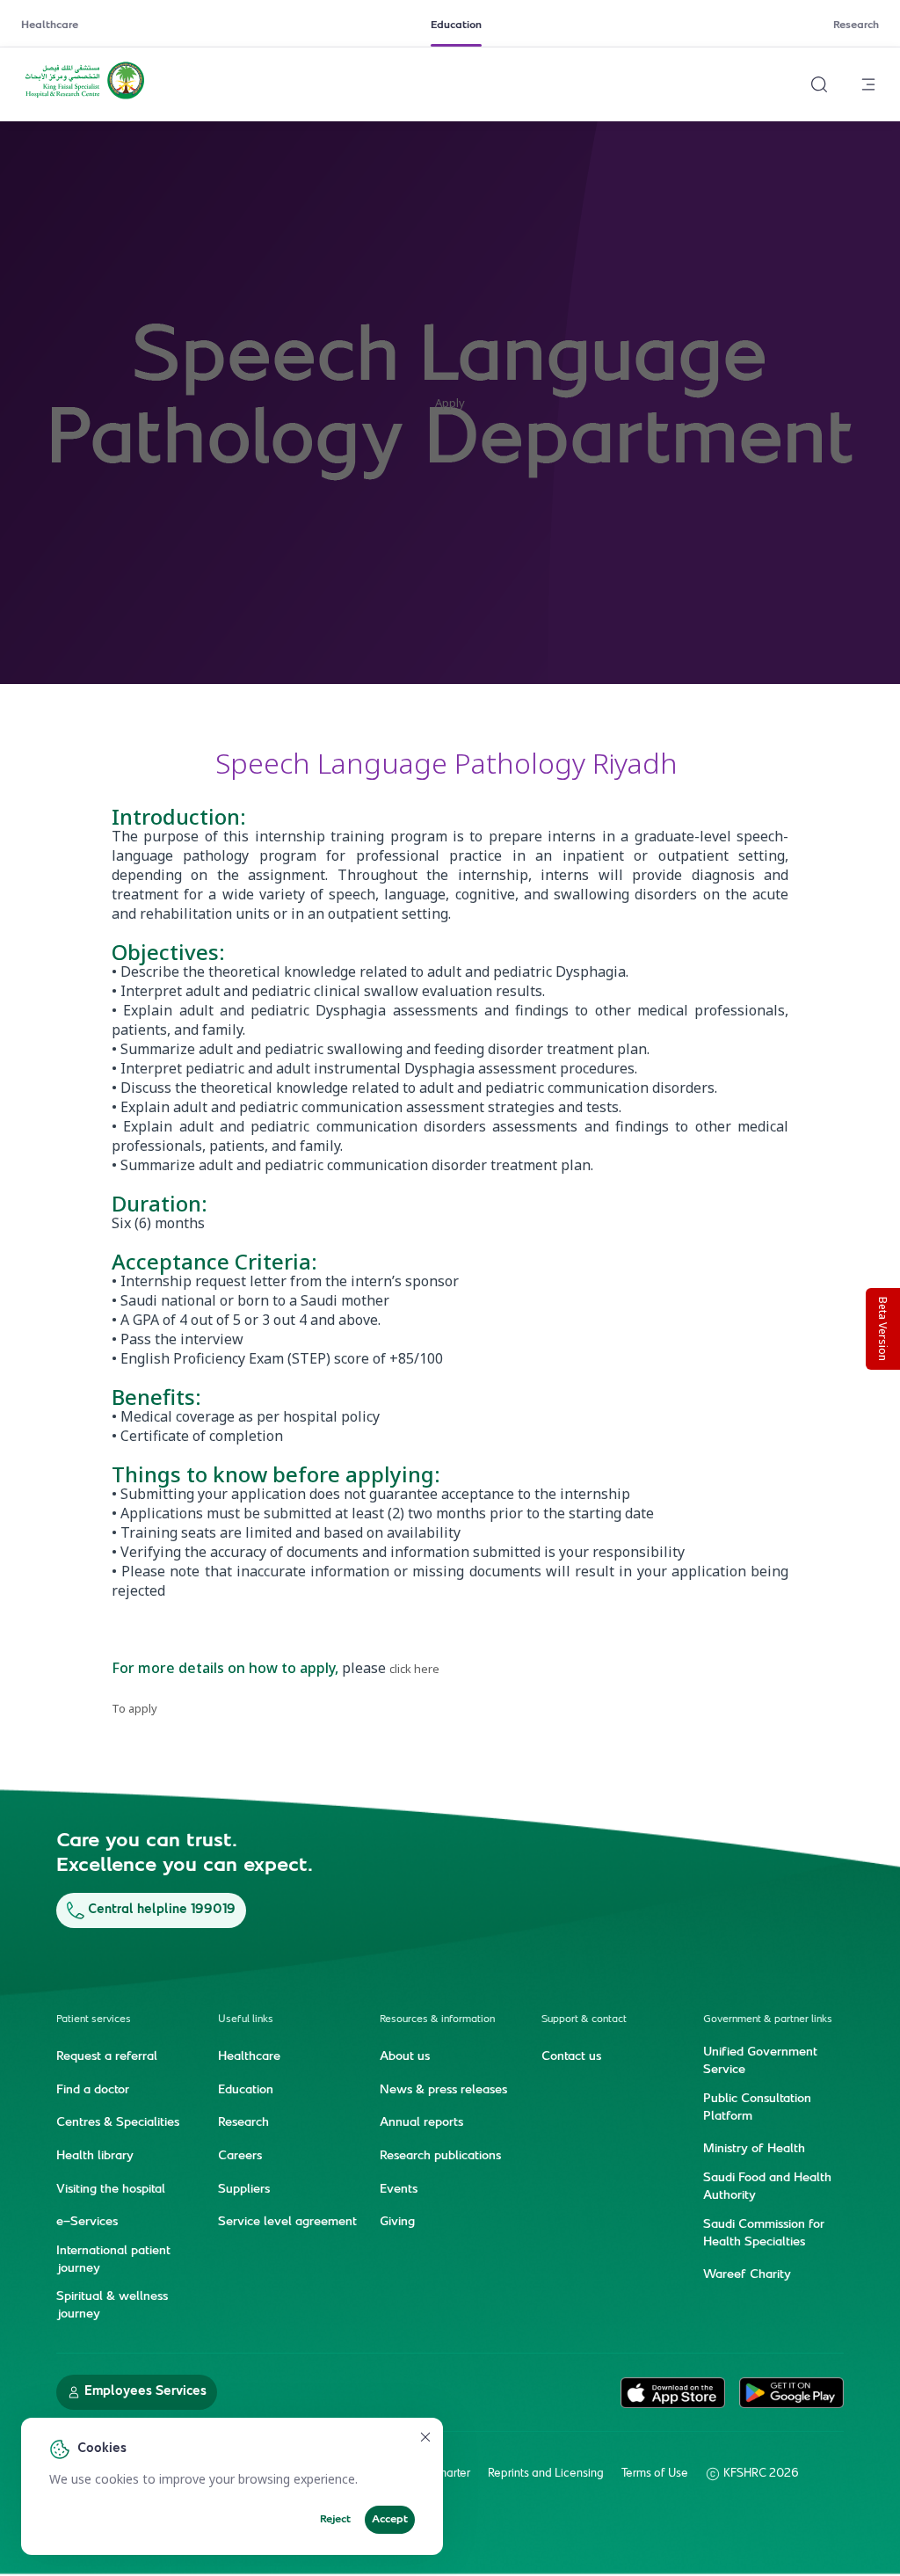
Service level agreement (287, 2223)
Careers (240, 2157)
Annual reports (421, 2123)
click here (414, 1669)
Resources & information (437, 2020)
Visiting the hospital (111, 2190)
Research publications (440, 2157)
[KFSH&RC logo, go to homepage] (85, 98)
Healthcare (50, 25)
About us (405, 2057)
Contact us (571, 2057)
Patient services (94, 2020)
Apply (450, 403)
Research (856, 25)
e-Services (87, 2223)
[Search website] (819, 84)
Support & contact (584, 2020)
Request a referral (107, 2057)
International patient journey (113, 2260)
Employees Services (145, 2392)
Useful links (246, 2020)
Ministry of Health (754, 2150)
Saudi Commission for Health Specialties (764, 2234)
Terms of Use (655, 2474)
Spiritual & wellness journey (112, 2306)
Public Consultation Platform (757, 2108)
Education (456, 25)
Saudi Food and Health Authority (767, 2187)
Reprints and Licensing (546, 2474)
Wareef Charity (747, 2275)
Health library (95, 2157)
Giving (397, 2223)
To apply (134, 1708)
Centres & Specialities (118, 2123)
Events (399, 2190)
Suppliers (244, 2190)
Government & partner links (768, 2020)
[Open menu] (868, 84)
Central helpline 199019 (162, 1910)
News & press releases (443, 2091)
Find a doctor (93, 2091)
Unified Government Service (760, 2062)
